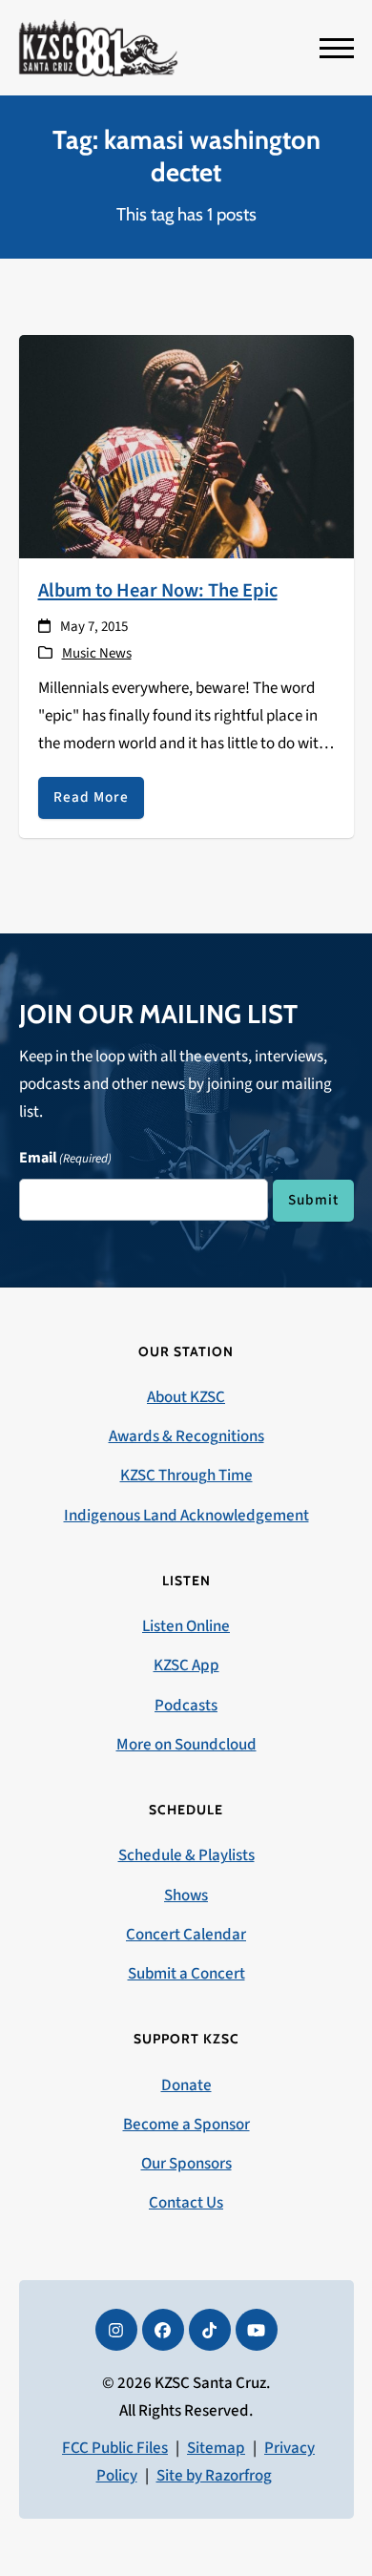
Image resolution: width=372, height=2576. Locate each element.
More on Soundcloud (186, 1745)
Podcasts (186, 1706)
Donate (186, 2085)
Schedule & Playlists (186, 1855)
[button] (337, 48)
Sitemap (216, 2448)
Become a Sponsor (186, 2125)
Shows (186, 1895)
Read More (91, 797)
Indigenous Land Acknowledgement (186, 1516)
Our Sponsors (186, 2164)
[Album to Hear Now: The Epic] (186, 446)
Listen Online (186, 1626)
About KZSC (186, 1397)
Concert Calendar (186, 1935)
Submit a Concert (186, 1974)
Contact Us (186, 2203)
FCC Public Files (115, 2448)
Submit (313, 1200)
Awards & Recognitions (186, 1436)
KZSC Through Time (186, 1476)
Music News (97, 653)
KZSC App (186, 1665)
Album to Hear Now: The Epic (158, 590)
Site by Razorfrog (214, 2476)
